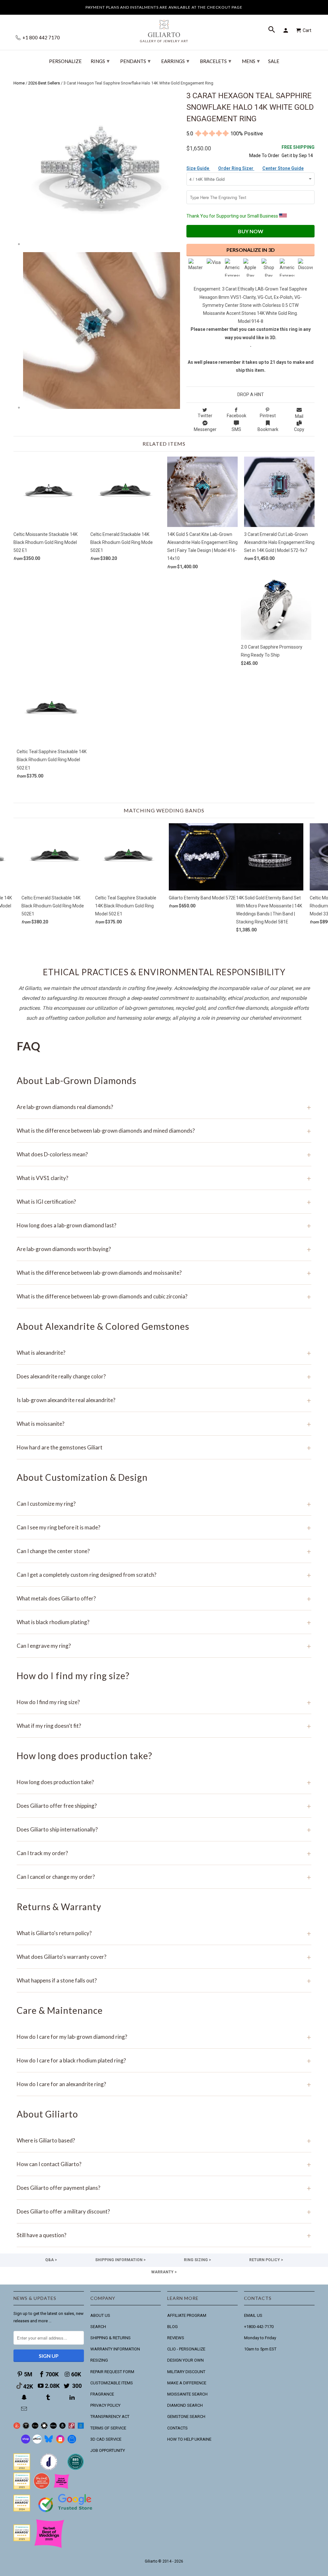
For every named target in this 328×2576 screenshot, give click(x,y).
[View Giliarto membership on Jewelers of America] (49, 2469)
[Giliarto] (164, 28)
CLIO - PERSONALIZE (186, 2349)
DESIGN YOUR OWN (185, 2360)
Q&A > (51, 2260)
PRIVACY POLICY (105, 2405)
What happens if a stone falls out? (164, 1980)
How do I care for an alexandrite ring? (164, 2084)
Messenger (205, 429)
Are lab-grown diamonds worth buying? (164, 1249)
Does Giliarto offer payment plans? (164, 2188)
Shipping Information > (120, 2260)
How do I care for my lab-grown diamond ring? (164, 2037)
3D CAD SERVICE (106, 2439)
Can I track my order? (164, 1853)
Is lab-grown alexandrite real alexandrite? (164, 1400)
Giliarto (151, 2561)
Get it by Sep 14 (298, 151)
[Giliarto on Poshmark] (72, 2427)
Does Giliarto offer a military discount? (164, 2211)
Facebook (237, 416)
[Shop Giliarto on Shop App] (26, 2442)
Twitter (205, 416)
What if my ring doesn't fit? (164, 1726)
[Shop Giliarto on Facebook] (72, 2442)
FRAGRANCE (102, 2394)
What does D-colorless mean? (164, 1154)
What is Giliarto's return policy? (164, 1933)
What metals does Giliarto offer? (164, 1598)
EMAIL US (253, 2315)
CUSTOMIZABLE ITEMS (112, 2383)
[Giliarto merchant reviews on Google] (66, 2513)
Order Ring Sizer (236, 168)
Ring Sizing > (197, 2260)
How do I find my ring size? (164, 1702)
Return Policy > (266, 2260)
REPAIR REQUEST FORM (112, 2372)
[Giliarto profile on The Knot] (22, 2540)
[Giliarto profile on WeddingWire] (22, 2510)
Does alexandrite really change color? (164, 1376)
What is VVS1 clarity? (164, 1178)
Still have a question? (164, 2235)
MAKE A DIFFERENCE (187, 2383)
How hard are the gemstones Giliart (164, 1447)
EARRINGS (175, 61)
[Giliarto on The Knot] (17, 2427)
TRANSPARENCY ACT (110, 2416)
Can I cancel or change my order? (164, 1877)
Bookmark (268, 429)
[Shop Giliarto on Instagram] (60, 2442)
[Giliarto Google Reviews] (44, 2427)
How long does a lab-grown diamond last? (164, 1225)
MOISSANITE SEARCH (187, 2394)
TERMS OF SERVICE (108, 2428)
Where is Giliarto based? (164, 2140)
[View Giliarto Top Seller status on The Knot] (61, 2488)
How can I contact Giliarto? (164, 2164)
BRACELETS (216, 61)
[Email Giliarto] (25, 2409)
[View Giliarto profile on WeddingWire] (22, 2469)
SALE (274, 61)
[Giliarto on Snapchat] (25, 2397)
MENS (251, 61)
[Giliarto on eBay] (53, 2427)
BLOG (172, 2327)
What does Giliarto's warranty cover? (164, 1957)
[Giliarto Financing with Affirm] (37, 2442)
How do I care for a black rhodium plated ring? (164, 2060)
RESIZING (99, 2360)
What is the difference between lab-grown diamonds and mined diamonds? (164, 1131)
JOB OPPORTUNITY (108, 2450)
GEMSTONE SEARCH (186, 2416)
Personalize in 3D (251, 250)
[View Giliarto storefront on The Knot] (42, 2488)
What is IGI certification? (164, 1202)
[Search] (272, 30)
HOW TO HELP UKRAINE (189, 2439)
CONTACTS (177, 2428)
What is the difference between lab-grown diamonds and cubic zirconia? (164, 1296)
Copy (299, 429)
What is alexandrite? (164, 1353)
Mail (299, 416)
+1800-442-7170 (259, 2327)
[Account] (287, 30)
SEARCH (98, 2327)
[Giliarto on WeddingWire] (26, 2427)
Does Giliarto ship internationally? (164, 1829)
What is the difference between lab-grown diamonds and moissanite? (164, 1273)
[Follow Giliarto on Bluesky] (49, 2442)
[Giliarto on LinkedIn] (73, 2397)
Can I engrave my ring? (164, 1646)
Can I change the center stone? (164, 1551)
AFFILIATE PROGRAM (187, 2315)
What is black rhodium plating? (164, 1622)
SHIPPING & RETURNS (111, 2338)
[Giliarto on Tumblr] (49, 2397)
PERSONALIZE (65, 61)
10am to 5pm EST (260, 2349)
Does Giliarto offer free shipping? (164, 1806)
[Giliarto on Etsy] (35, 2427)
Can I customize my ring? (164, 1504)
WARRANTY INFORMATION (115, 2349)
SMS (236, 429)
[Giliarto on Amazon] (63, 2427)
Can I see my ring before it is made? (164, 1527)
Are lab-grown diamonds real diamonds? (164, 1107)
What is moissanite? (164, 1424)
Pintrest (268, 416)
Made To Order (264, 156)
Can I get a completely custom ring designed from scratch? (164, 1575)
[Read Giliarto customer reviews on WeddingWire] (76, 2469)
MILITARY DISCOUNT (186, 2372)
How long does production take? (164, 1782)
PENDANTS (135, 61)
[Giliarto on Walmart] (81, 2427)
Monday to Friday (260, 2338)
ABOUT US (100, 2315)
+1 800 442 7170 (41, 38)
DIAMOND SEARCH (185, 2405)
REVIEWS (176, 2338)
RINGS (100, 61)
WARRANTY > (164, 2272)
